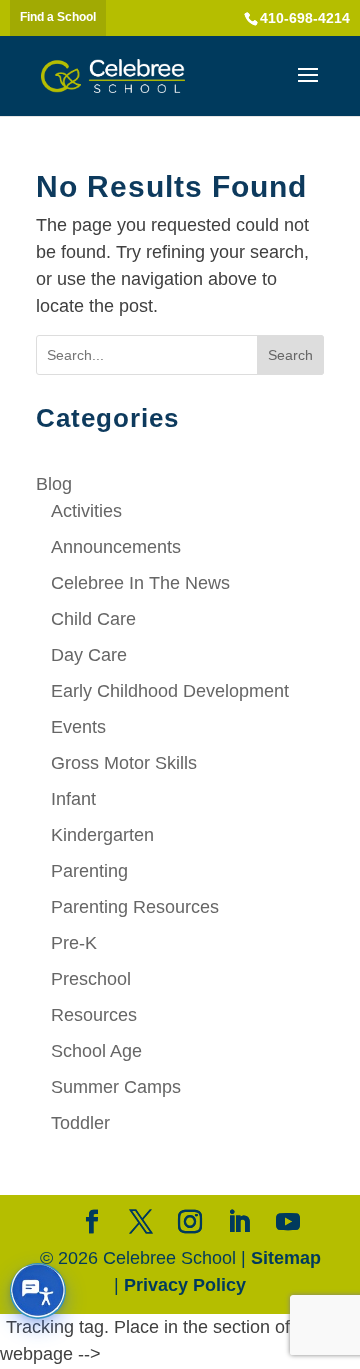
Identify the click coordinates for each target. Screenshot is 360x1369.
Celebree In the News (140, 583)
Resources (94, 1015)
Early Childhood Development (170, 691)
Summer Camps (116, 1087)
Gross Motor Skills (124, 763)
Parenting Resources (135, 907)
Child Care (93, 619)
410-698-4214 (305, 18)
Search (290, 355)
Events (78, 727)
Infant (73, 799)
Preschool (91, 979)
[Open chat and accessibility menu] (38, 1291)
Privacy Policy (185, 1285)
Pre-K (74, 943)
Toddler (80, 1123)
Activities (86, 511)
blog (54, 484)
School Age (96, 1051)
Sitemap (286, 1258)
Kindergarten (102, 835)
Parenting (89, 871)
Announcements (116, 547)
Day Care (89, 655)
